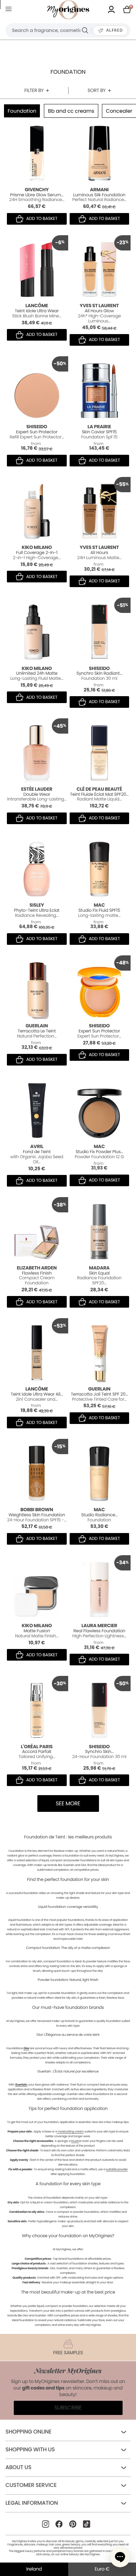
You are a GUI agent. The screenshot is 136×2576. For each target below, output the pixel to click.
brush (75, 2141)
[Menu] (10, 10)
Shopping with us (30, 2450)
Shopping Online (28, 2432)
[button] (120, 2557)
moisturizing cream (70, 2132)
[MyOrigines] (68, 10)
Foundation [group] (22, 111)
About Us (18, 2467)
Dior (26, 2048)
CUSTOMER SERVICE (31, 2485)
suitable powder (117, 2169)
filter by (34, 90)
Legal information (32, 2503)
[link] (111, 10)
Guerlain (21, 2085)
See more (68, 1804)
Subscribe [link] (68, 2408)
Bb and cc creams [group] (71, 111)
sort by (96, 90)
